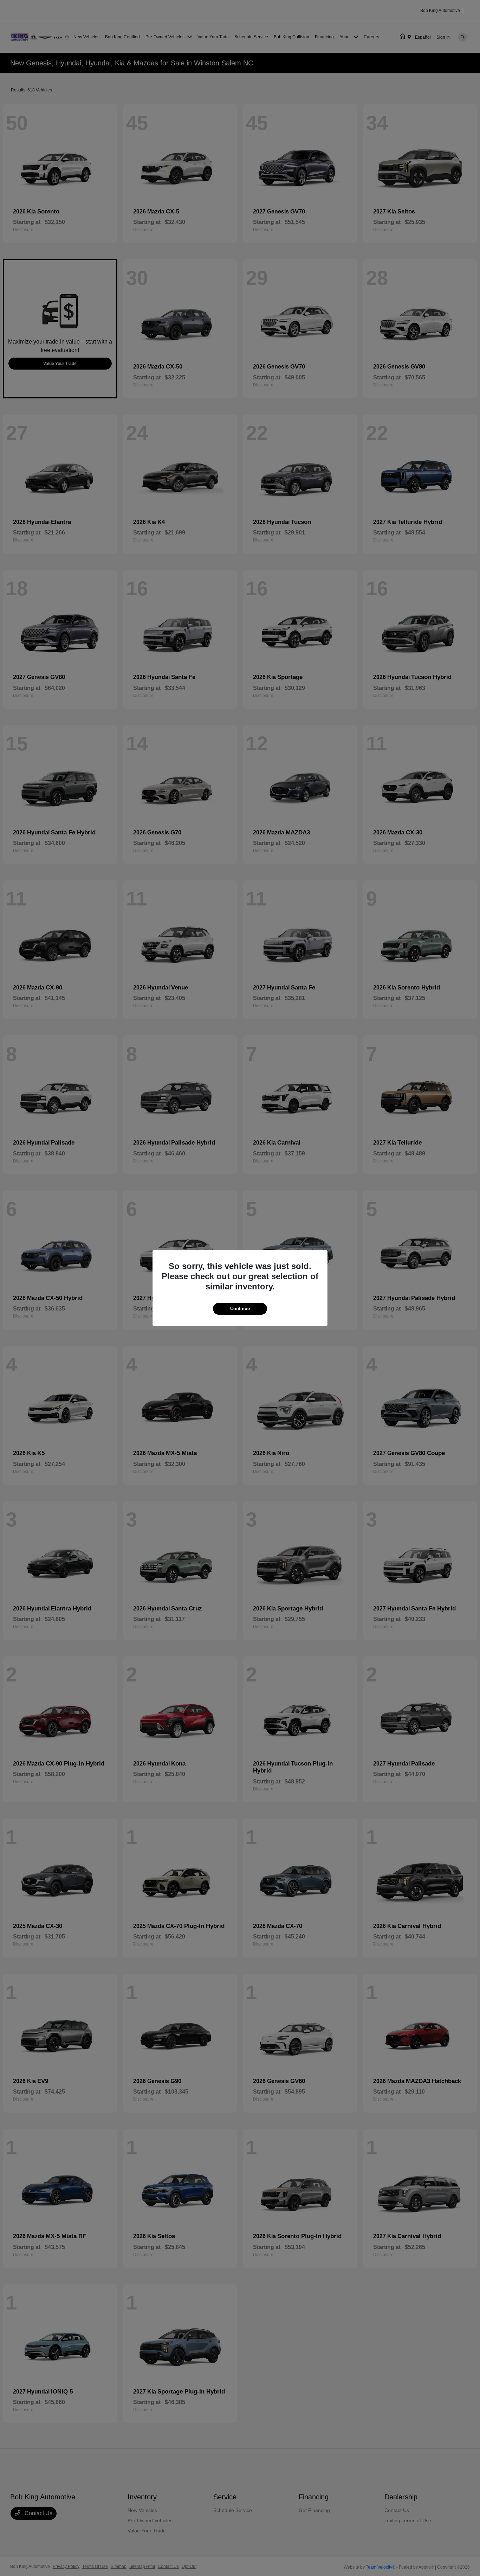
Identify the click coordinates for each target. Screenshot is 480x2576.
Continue (240, 1309)
